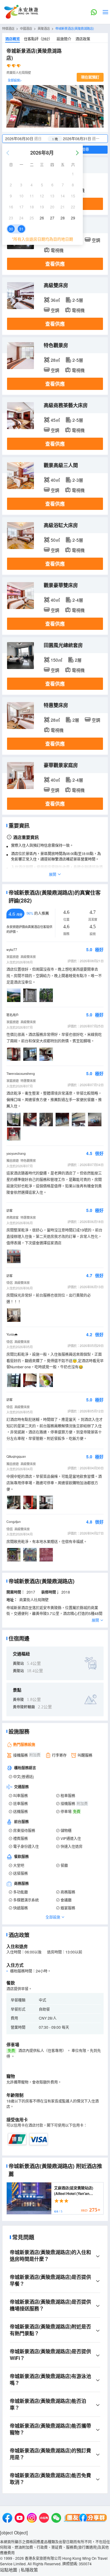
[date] (29, 139)
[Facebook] (7, 2519)
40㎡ (55, 480)
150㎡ (57, 660)
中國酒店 (26, 28)
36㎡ (55, 300)
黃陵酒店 (44, 28)
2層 (78, 660)
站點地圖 (9, 2570)
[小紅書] (44, 2519)
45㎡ (55, 420)
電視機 (57, 250)
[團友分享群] (86, 2519)
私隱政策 (29, 2570)
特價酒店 (8, 28)
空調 (96, 240)
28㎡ (55, 360)
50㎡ (55, 540)
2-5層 (78, 300)
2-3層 (78, 480)
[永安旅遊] (21, 12)
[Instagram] (32, 2519)
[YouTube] (20, 2519)
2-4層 (78, 600)
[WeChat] (56, 2519)
